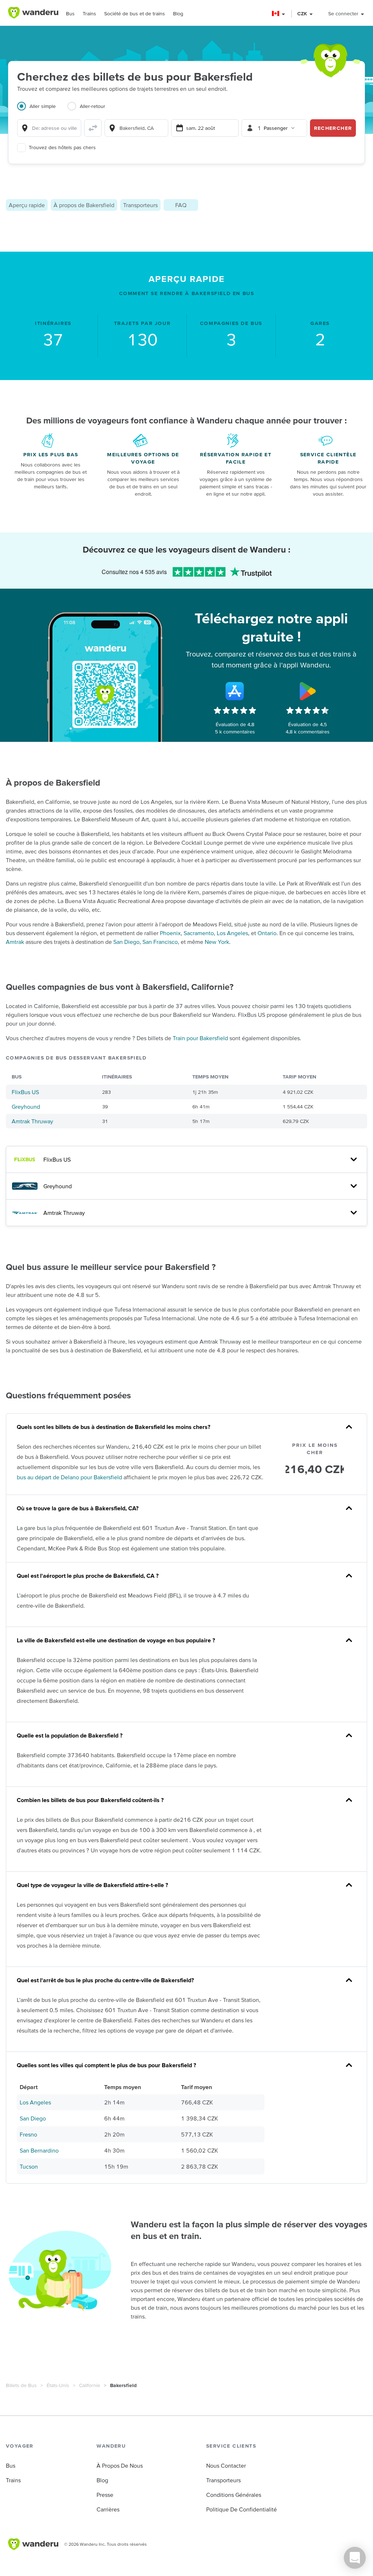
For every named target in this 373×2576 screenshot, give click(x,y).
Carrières (108, 2509)
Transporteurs (140, 205)
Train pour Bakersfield (200, 1038)
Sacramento (199, 933)
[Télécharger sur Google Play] (308, 691)
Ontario (267, 933)
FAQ (181, 205)
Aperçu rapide (27, 205)
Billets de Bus (21, 2385)
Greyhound (26, 1107)
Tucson (29, 2166)
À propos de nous (120, 2465)
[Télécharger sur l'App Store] (235, 691)
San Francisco (160, 942)
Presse (105, 2495)
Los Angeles (232, 933)
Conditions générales (234, 2495)
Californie (90, 2385)
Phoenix (170, 933)
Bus (70, 13)
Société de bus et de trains (135, 13)
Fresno (28, 2134)
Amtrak (15, 942)
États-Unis (58, 2385)
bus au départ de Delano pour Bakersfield (69, 1477)
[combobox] (49, 128)
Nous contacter (226, 2465)
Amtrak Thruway (32, 1121)
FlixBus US (25, 1092)
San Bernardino (39, 2150)
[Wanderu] (33, 13)
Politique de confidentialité (242, 2509)
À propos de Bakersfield (84, 205)
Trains (89, 13)
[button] (279, 14)
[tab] (42, 111)
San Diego (126, 942)
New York (217, 942)
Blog (178, 13)
